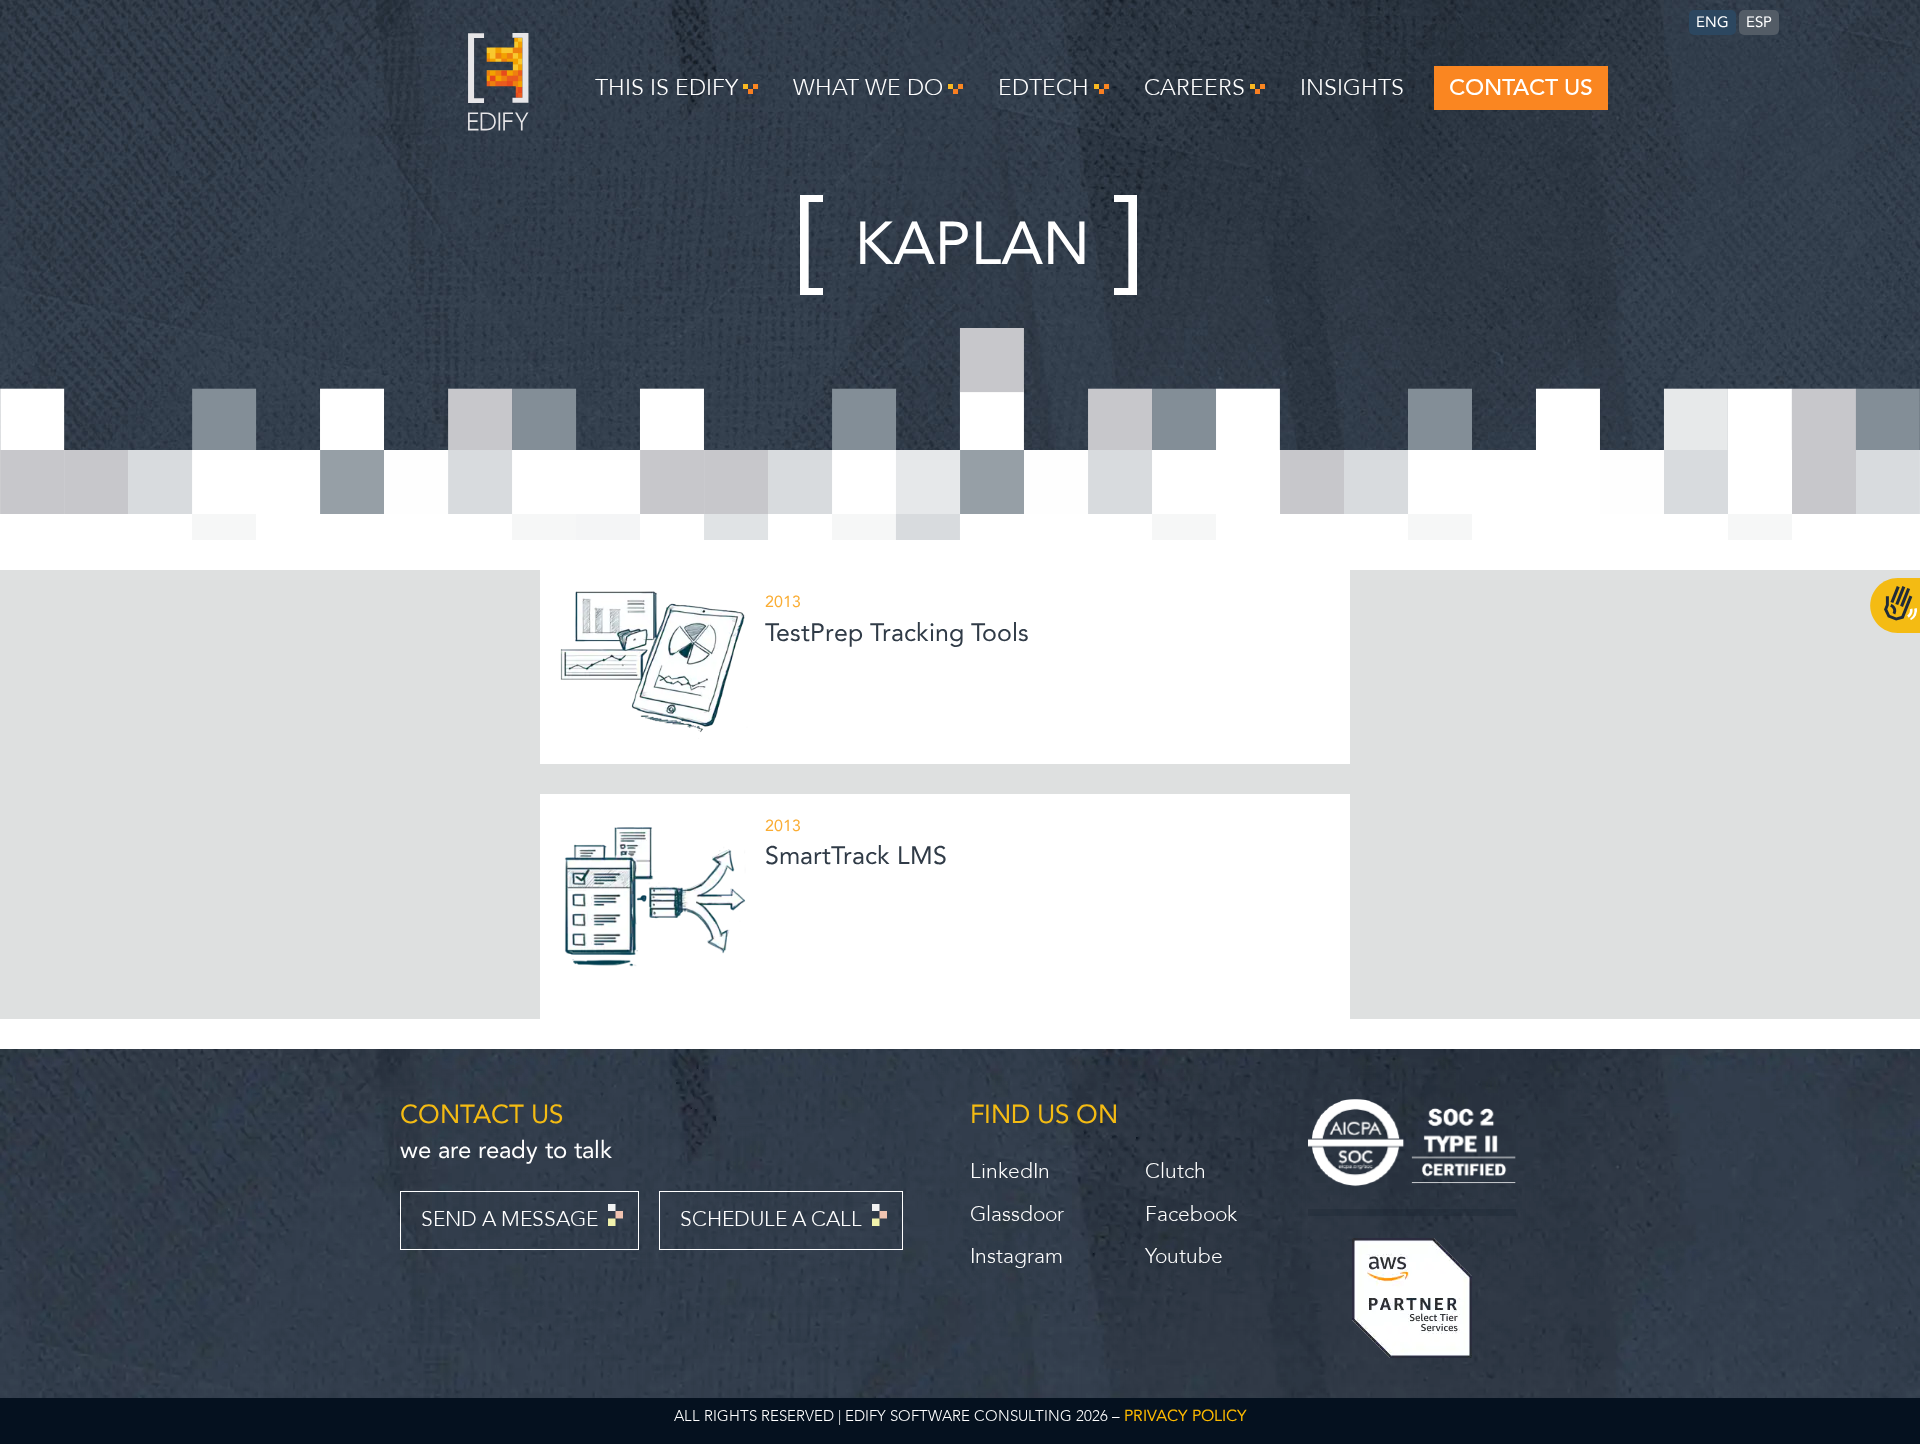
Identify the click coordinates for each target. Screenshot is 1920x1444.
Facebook (1191, 1214)
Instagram (1016, 1256)
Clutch (1175, 1171)
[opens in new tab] (1412, 1143)
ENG (1712, 22)
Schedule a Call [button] (771, 1219)
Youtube (1184, 1256)
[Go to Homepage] (498, 125)
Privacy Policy (1185, 1416)
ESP (1759, 22)
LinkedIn (1010, 1171)
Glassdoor (1017, 1214)
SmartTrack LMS (856, 856)
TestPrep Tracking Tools (897, 633)
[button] (676, 88)
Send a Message (509, 1219)
